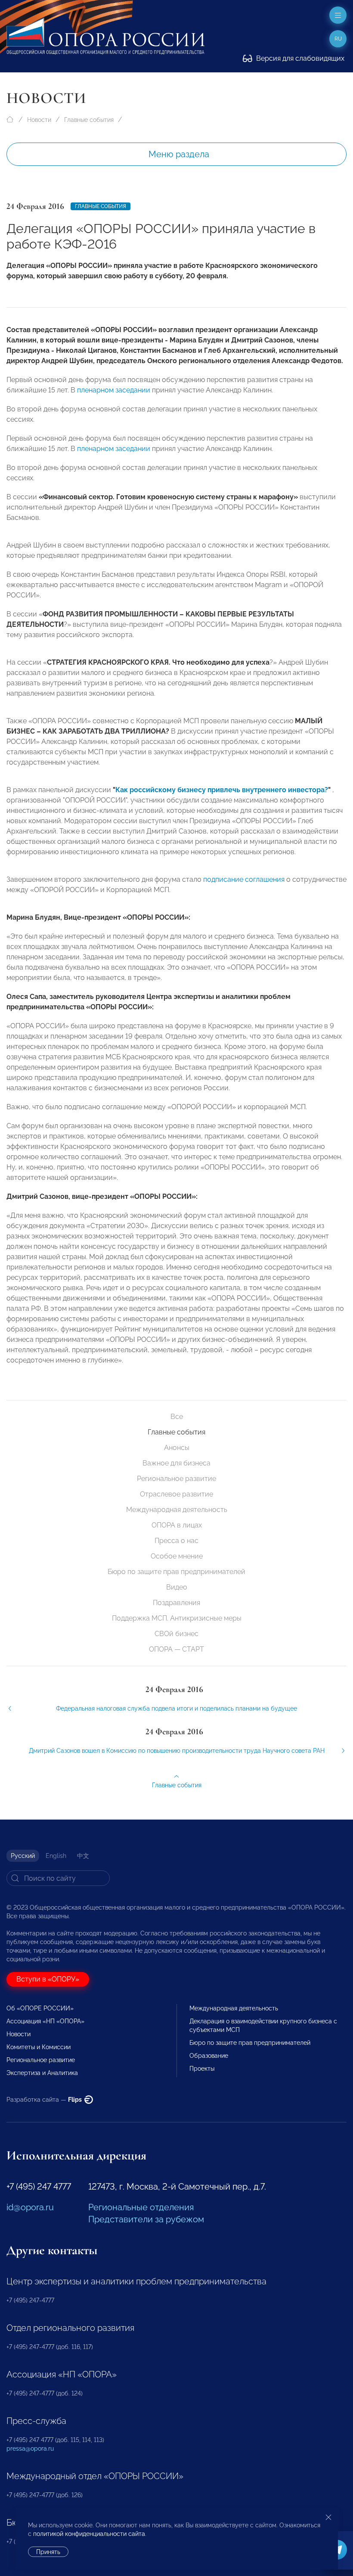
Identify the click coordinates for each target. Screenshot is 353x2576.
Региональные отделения (141, 2207)
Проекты (202, 2069)
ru (338, 39)
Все (177, 1417)
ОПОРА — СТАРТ (176, 1649)
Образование (209, 2056)
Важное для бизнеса (176, 1463)
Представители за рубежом (146, 2219)
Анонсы (177, 1448)
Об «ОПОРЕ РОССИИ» (40, 2008)
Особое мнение (177, 1556)
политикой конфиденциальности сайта (89, 2534)
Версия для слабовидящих (299, 58)
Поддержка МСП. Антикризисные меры (177, 1618)
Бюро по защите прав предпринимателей (176, 1572)
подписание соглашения (244, 879)
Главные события (89, 120)
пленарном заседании (114, 390)
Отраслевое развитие (176, 1494)
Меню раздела (179, 154)
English (56, 1856)
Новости (39, 120)
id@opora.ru (30, 2207)
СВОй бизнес (176, 1634)
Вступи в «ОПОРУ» (48, 1979)
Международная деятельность (177, 1510)
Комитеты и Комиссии (39, 2047)
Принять (48, 2552)
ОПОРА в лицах (177, 1525)
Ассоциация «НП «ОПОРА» (45, 2021)
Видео (177, 1587)
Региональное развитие (176, 1479)
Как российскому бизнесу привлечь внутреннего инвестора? (222, 790)
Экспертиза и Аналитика (42, 2073)
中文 (83, 1856)
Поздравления (176, 1603)
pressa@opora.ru (30, 2448)
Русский (23, 1856)
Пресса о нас (176, 1541)
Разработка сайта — (45, 2100)
